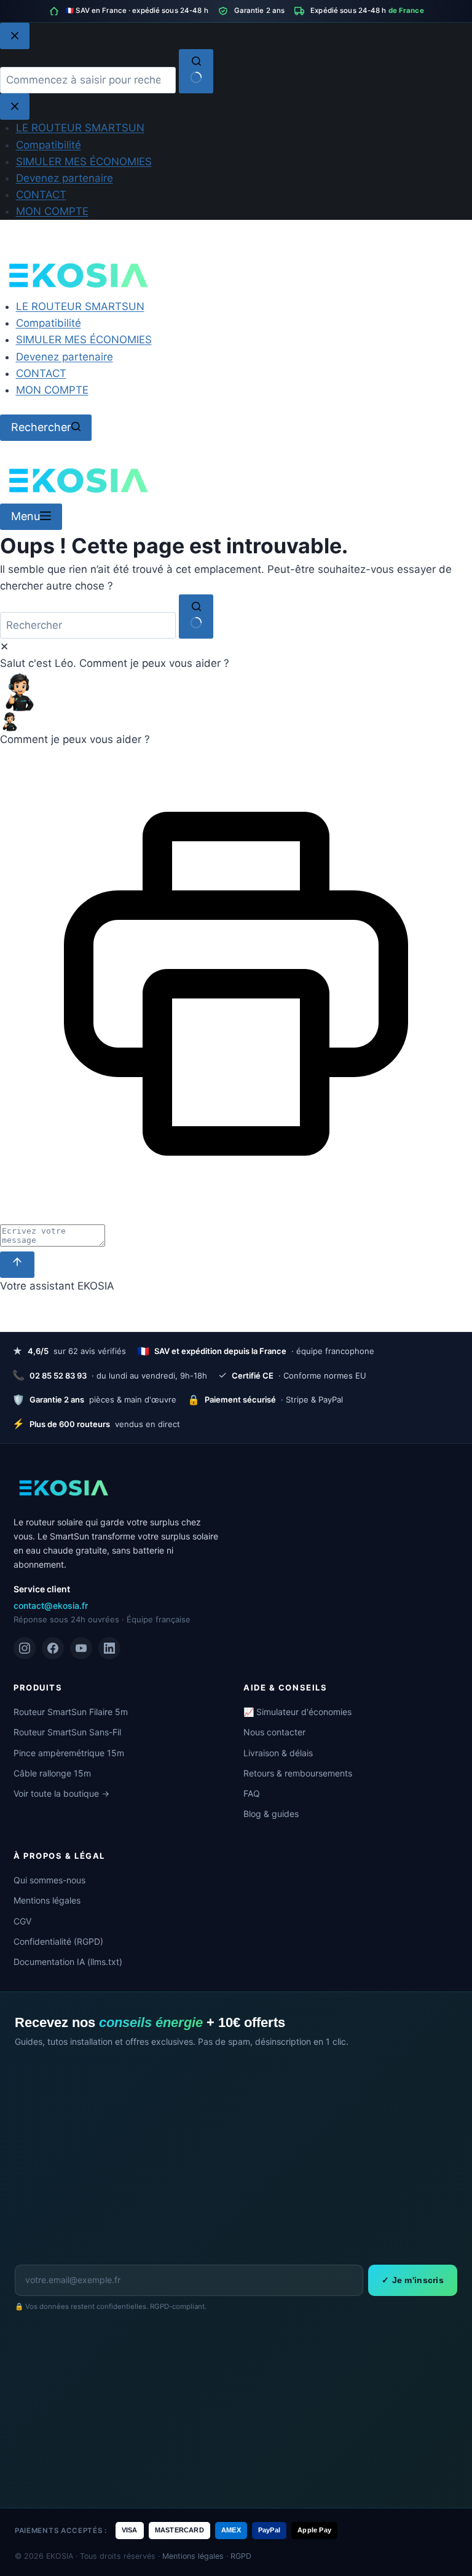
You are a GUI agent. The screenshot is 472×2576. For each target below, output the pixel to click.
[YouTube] (81, 1648)
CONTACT (41, 373)
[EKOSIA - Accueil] (63, 1488)
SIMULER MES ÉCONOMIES (84, 340)
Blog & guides (271, 1814)
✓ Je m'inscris (413, 2280)
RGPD (241, 2556)
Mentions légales (47, 1900)
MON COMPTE (52, 390)
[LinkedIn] (109, 1648)
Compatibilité (49, 323)
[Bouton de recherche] (196, 617)
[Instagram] (25, 1648)
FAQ (252, 1793)
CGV (22, 1921)
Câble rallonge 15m (52, 1773)
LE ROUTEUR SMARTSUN (80, 306)
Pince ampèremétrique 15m (69, 1753)
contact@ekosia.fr (51, 1605)
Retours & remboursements (298, 1773)
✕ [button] (4, 647)
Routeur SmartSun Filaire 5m (71, 1712)
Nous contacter (274, 1732)
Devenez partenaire (65, 357)
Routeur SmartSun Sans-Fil (67, 1732)
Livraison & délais (278, 1753)
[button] (236, 692)
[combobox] (88, 625)
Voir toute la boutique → (61, 1793)
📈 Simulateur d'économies (297, 1712)
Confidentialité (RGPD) (58, 1941)
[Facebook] (53, 1648)
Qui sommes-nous (49, 1880)
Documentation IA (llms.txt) (68, 1962)
